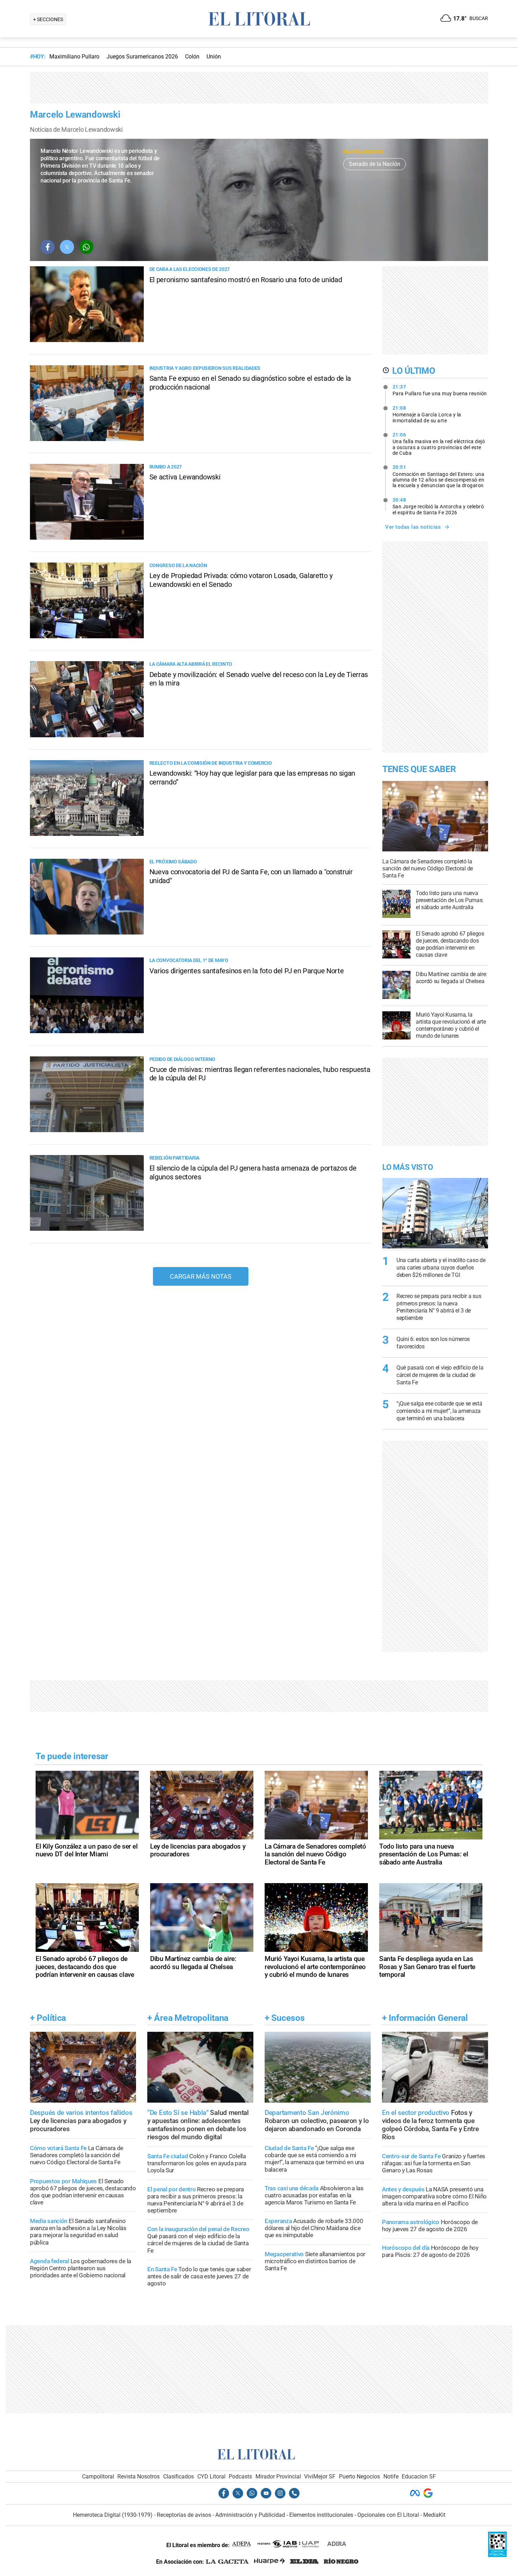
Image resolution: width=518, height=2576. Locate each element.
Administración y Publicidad (250, 2515)
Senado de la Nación (375, 164)
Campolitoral (98, 2476)
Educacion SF (419, 2476)
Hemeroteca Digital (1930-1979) (113, 2515)
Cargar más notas (201, 1276)
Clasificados (178, 2476)
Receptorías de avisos (184, 2515)
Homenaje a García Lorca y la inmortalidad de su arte (427, 414)
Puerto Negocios (359, 2476)
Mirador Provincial (278, 2476)
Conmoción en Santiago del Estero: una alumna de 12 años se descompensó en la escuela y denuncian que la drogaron (439, 476)
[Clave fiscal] (497, 2555)
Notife (391, 2476)
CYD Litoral (211, 2476)
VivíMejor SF (320, 2476)
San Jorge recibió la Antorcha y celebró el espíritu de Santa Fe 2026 (438, 506)
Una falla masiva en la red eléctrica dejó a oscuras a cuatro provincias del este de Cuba (439, 444)
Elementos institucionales (321, 2515)
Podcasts (240, 2476)
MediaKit (434, 2515)
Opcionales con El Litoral (388, 2515)
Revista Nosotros (138, 2476)
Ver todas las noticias (413, 527)
